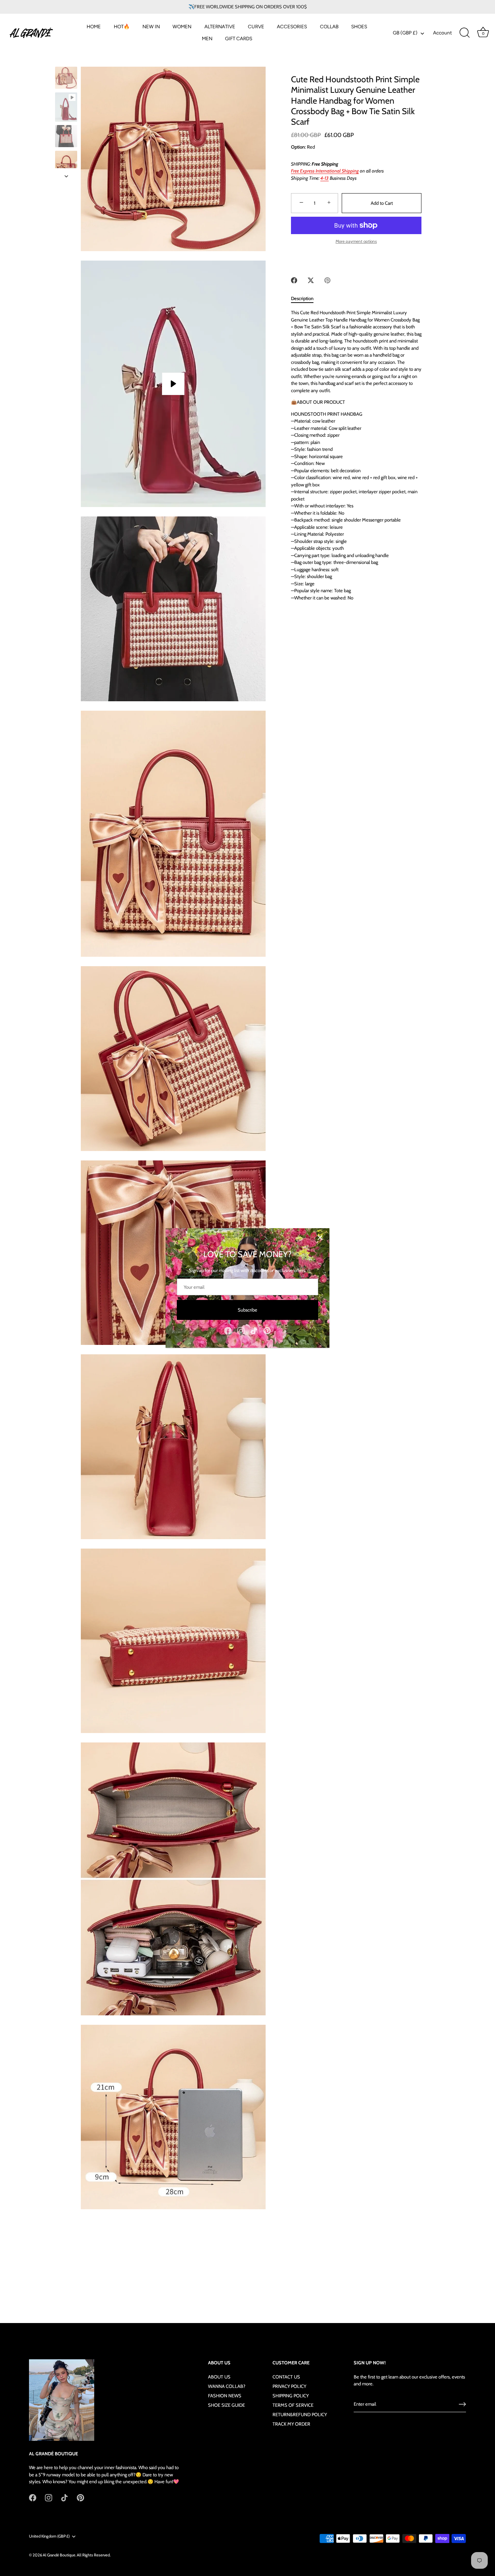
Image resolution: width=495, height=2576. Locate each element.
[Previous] (66, 60)
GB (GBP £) (405, 33)
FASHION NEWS (225, 2396)
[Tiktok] (254, 1330)
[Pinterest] (267, 1330)
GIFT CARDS (239, 38)
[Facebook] (228, 1330)
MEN (207, 38)
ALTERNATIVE (220, 26)
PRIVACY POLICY (289, 2386)
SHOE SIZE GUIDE (226, 2405)
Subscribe (247, 1310)
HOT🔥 (122, 26)
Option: (298, 147)
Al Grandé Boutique (59, 2555)
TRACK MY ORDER (291, 2424)
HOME (94, 26)
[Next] (66, 176)
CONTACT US (286, 2377)
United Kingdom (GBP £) (49, 2536)
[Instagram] (241, 1330)
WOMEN (182, 26)
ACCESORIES (292, 26)
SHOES (359, 26)
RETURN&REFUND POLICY (300, 2414)
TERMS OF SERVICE (293, 2405)
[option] (66, 79)
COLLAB (329, 26)
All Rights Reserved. (94, 2555)
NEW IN (151, 26)
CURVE (256, 26)
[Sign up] (462, 2404)
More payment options (356, 241)
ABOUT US (219, 2377)
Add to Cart (382, 203)
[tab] (306, 299)
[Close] (320, 1238)
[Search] (465, 33)
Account (442, 33)
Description (302, 298)
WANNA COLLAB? (227, 2386)
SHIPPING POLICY (291, 2396)
